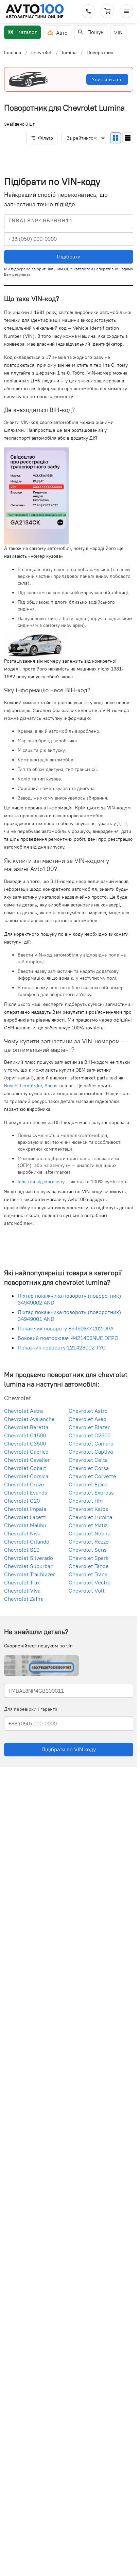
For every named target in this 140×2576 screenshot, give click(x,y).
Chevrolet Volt (87, 1590)
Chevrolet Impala (25, 1508)
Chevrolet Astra (23, 1410)
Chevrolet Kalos (88, 1508)
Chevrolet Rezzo (89, 1541)
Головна (13, 52)
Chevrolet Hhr (86, 1500)
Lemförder (31, 1086)
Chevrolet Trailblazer (30, 1574)
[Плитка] (116, 138)
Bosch (11, 1086)
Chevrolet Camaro (91, 1443)
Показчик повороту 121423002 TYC (62, 1347)
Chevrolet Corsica (26, 1476)
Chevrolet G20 (22, 1500)
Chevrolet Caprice (26, 1451)
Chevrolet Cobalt (25, 1468)
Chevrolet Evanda (26, 1492)
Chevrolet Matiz (88, 1525)
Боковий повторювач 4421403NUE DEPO (68, 1338)
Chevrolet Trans (88, 1574)
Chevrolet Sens (88, 1549)
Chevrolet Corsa (89, 1468)
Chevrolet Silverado (29, 1558)
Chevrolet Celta (88, 1459)
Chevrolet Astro (88, 1410)
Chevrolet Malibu (25, 1525)
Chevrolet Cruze (24, 1484)
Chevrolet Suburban (29, 1566)
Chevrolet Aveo (87, 1419)
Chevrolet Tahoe (89, 1566)
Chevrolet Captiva (91, 1451)
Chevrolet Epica (88, 1484)
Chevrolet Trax (22, 1582)
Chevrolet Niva (22, 1533)
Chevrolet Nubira (90, 1533)
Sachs (51, 1086)
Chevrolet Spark (89, 1558)
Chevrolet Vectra (90, 1582)
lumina (69, 52)
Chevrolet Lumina (90, 1517)
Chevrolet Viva (22, 1590)
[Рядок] (128, 138)
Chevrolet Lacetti (25, 1517)
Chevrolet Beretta (26, 1427)
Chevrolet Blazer (89, 1427)
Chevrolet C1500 (25, 1435)
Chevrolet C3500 (25, 1443)
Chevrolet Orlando (27, 1541)
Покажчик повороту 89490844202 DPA (66, 1328)
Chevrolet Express (91, 1492)
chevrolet (41, 52)
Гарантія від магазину (41, 1182)
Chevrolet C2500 (90, 1435)
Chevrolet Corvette (92, 1476)
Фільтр (46, 138)
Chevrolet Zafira (24, 1598)
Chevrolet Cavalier (27, 1459)
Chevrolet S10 (22, 1549)
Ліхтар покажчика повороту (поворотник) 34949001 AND (69, 1315)
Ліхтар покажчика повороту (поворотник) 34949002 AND (69, 1299)
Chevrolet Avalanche (29, 1419)
